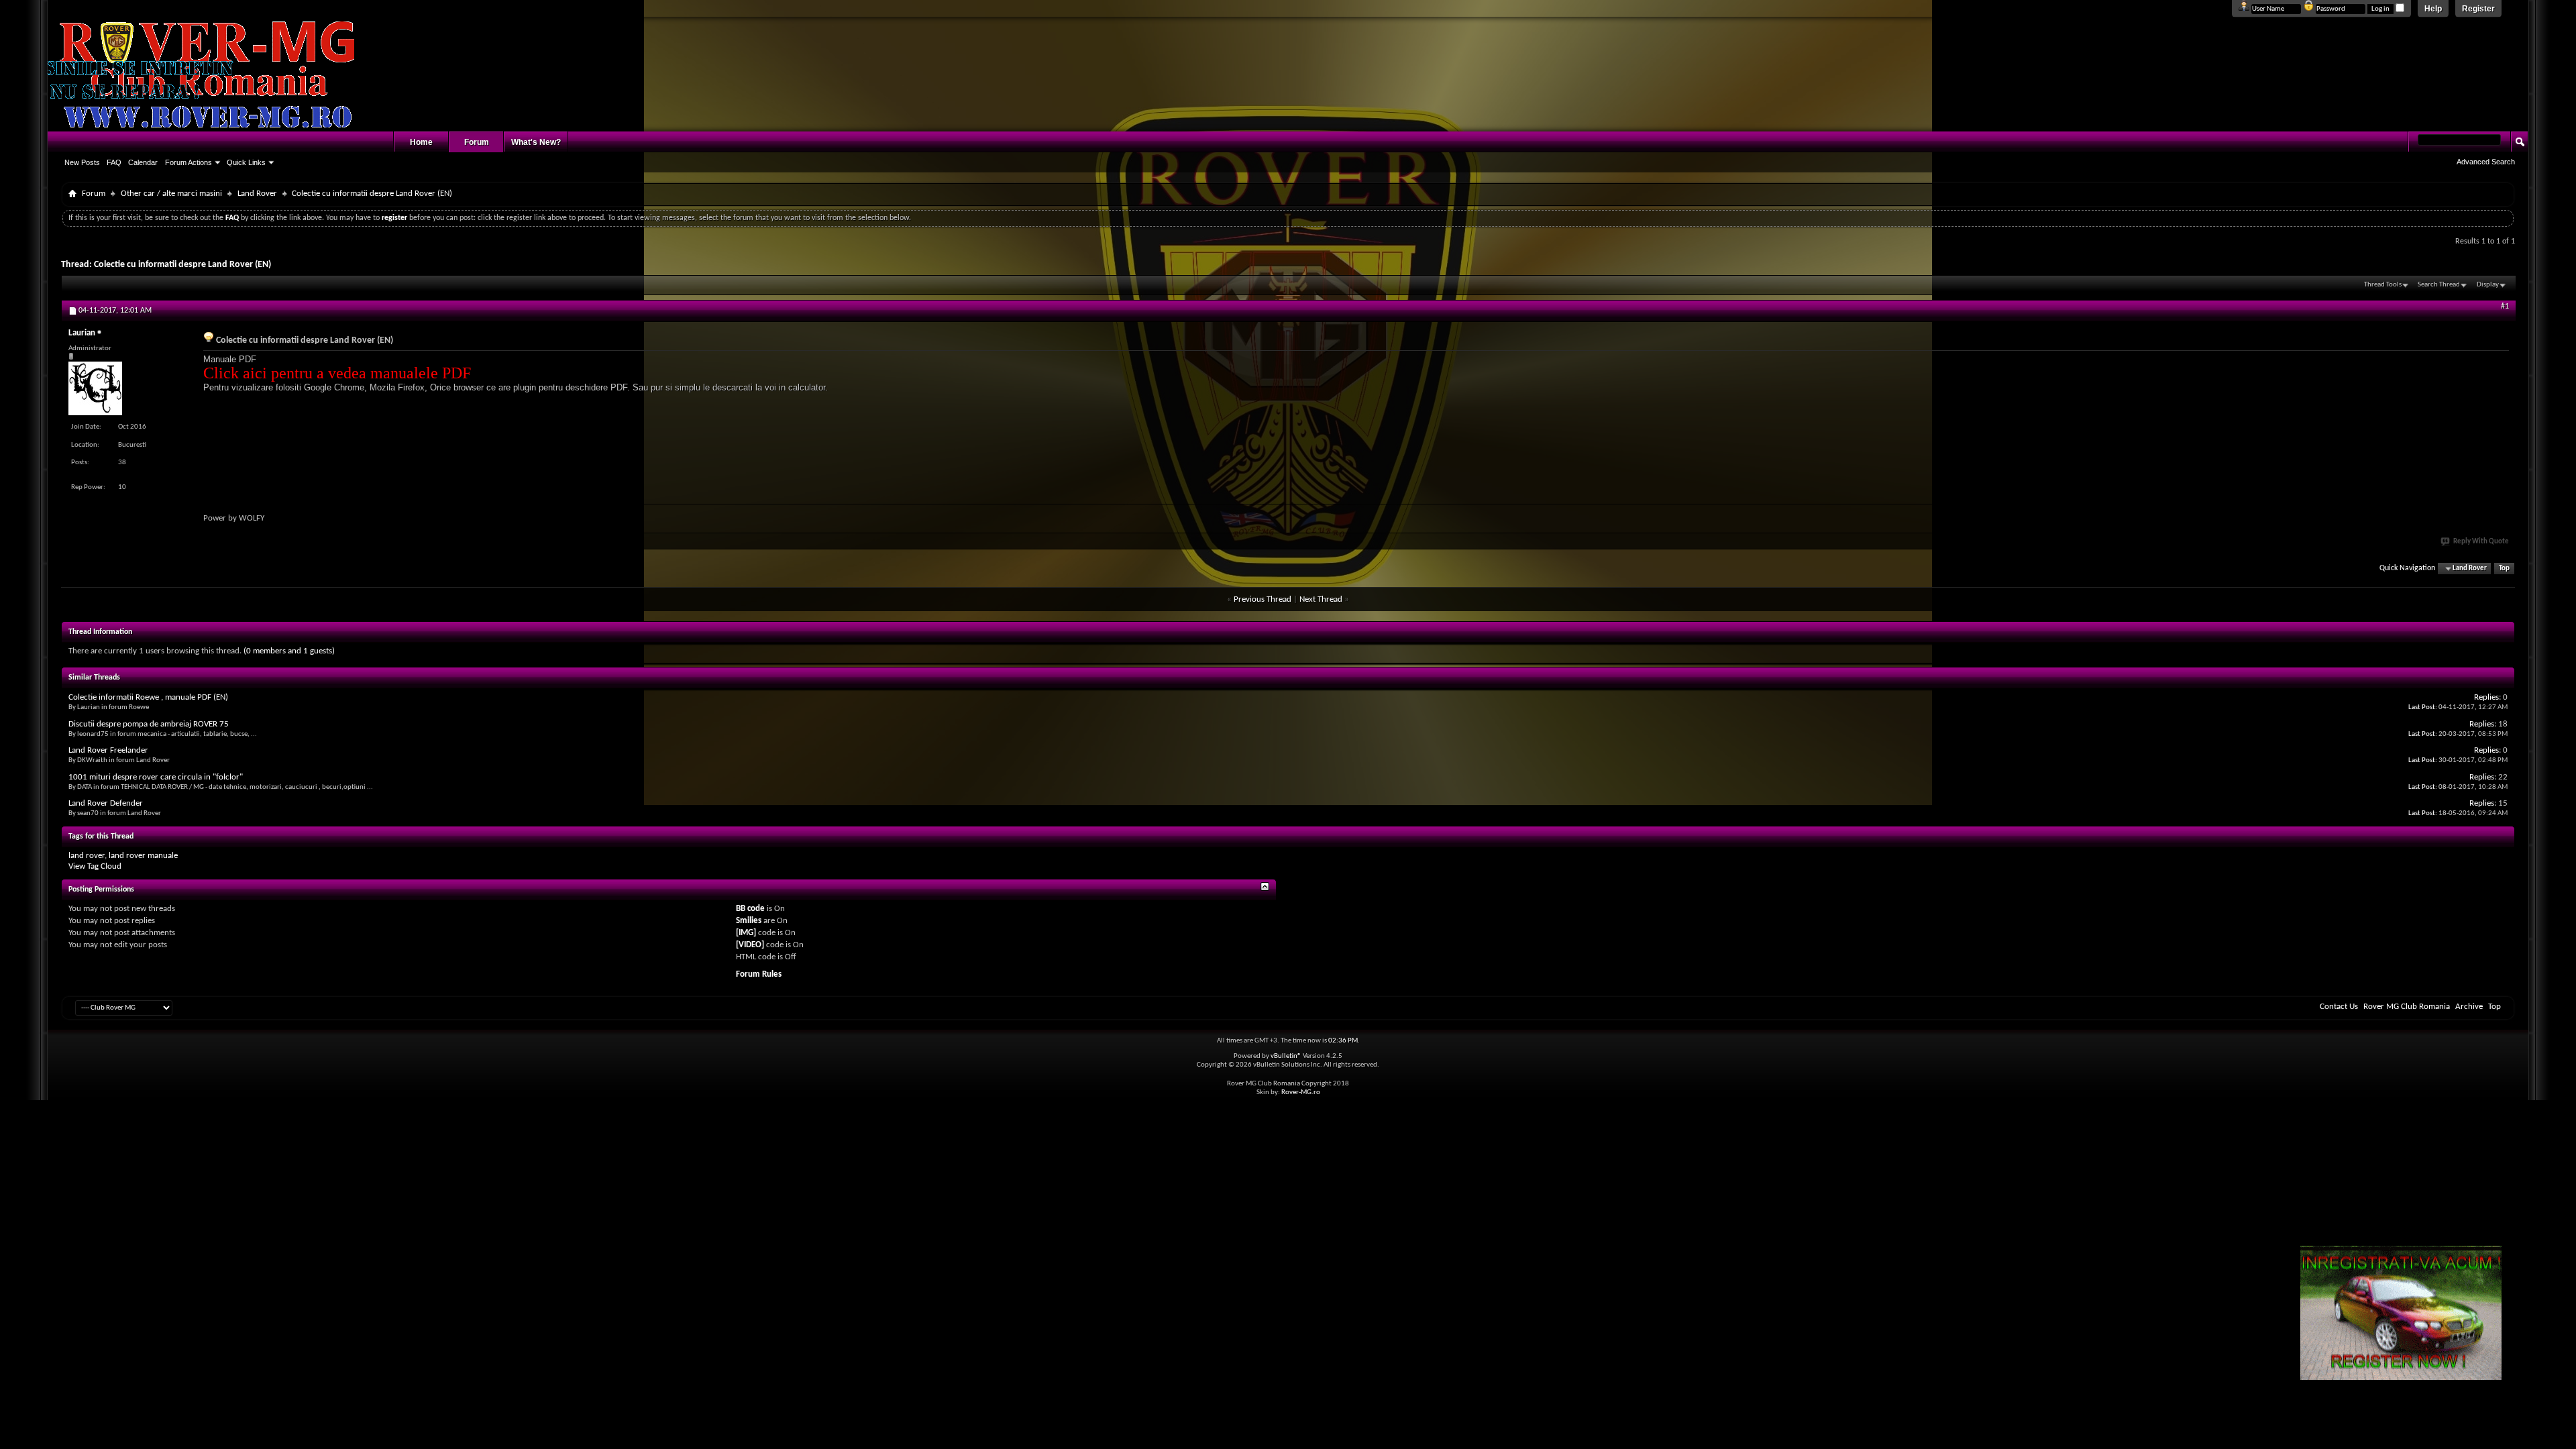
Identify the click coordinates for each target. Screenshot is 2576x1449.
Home (421, 142)
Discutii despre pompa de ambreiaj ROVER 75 (149, 724)
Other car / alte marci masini (171, 194)
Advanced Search (2486, 162)
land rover (87, 856)
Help (2433, 9)
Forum (477, 142)
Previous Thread (1263, 599)
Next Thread (1321, 599)
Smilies (749, 921)
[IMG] (746, 933)
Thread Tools (2383, 285)
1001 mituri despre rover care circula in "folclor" (156, 777)
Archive (2469, 1007)
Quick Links (246, 162)
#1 (2505, 307)
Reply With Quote (2481, 542)
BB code (750, 909)
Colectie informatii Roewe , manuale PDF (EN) (148, 697)
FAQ (114, 162)
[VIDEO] (750, 945)
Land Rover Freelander (108, 750)
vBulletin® (1286, 1056)
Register (2478, 9)
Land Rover (257, 194)
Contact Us (2339, 1007)
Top (2504, 569)
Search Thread (2439, 285)
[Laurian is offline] (95, 388)
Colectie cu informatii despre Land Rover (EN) (182, 265)
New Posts (82, 162)
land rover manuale (143, 856)
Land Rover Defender (106, 803)
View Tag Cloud (95, 866)
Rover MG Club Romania (2407, 1007)
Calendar (143, 162)
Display (2488, 285)
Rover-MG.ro (1301, 1092)
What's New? (536, 142)
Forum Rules (759, 974)
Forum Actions (189, 162)
